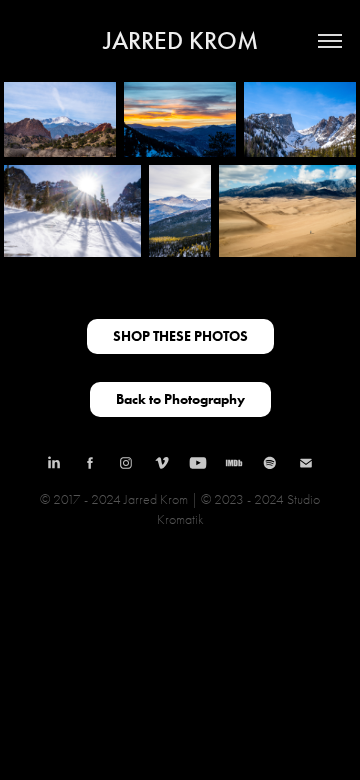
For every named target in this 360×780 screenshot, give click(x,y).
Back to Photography (180, 399)
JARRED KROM (180, 41)
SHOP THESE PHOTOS (180, 336)
